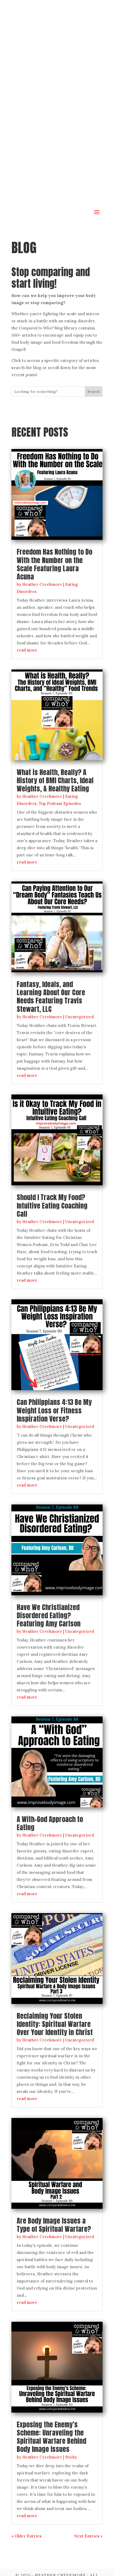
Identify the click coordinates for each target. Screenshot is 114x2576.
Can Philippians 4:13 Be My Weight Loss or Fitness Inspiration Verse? (54, 1410)
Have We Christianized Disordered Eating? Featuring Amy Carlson (49, 1615)
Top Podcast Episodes (60, 803)
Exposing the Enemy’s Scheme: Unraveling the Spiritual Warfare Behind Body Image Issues (51, 2437)
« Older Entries (27, 2536)
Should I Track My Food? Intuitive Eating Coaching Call (52, 1205)
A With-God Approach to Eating (50, 1823)
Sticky (71, 2457)
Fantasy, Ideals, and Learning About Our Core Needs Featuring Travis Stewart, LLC (51, 997)
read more (27, 650)
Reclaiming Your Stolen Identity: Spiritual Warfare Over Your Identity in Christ (55, 2024)
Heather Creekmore (42, 584)
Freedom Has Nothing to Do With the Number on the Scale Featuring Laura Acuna (54, 564)
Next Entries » (88, 2536)
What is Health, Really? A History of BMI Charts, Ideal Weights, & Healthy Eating (55, 780)
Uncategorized (80, 1017)
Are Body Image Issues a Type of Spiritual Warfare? (54, 2225)
